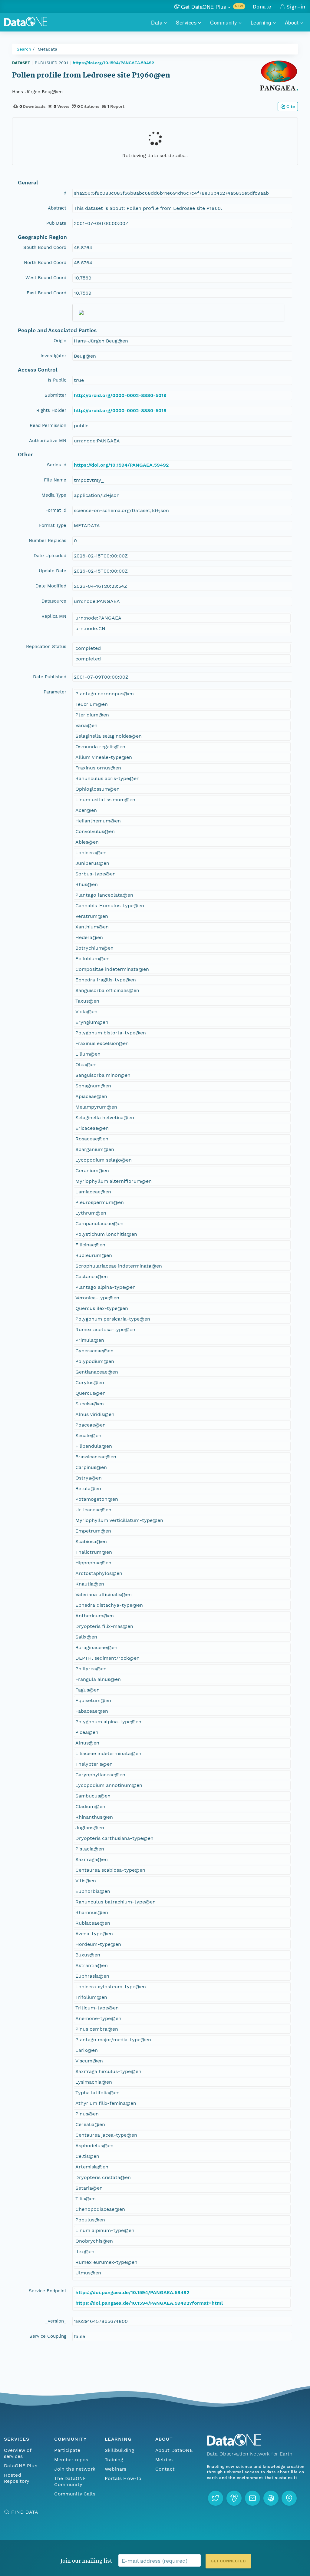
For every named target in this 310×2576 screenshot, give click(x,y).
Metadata (47, 49)
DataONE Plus (21, 2466)
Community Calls (75, 2494)
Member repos (71, 2460)
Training (114, 2460)
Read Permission (48, 425)
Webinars (115, 2469)
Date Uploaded (50, 556)
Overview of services (18, 2453)
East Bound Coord (46, 293)
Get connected (228, 2561)
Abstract (57, 208)
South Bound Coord (45, 247)
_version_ (56, 2321)
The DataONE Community (70, 2481)
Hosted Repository (17, 2478)
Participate (67, 2450)
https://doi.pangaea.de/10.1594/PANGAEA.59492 (132, 2292)
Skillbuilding (119, 2450)
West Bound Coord (46, 278)
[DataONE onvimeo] (234, 2498)
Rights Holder (51, 410)
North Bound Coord (45, 263)
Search (24, 49)
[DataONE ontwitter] (216, 2498)
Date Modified (51, 586)
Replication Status (46, 646)
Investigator (53, 356)
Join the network (75, 2469)
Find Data (25, 2512)
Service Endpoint (48, 2291)
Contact (165, 2469)
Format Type (53, 525)
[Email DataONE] (252, 2498)
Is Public (57, 380)
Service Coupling (48, 2336)
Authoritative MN (48, 441)
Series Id (57, 465)
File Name (55, 480)
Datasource (54, 601)
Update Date (53, 571)
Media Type (54, 495)
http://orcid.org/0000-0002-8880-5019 (120, 395)
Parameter (55, 692)
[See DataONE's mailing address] (289, 2498)
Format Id (56, 510)
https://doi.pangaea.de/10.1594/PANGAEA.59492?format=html (149, 2303)
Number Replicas (48, 541)
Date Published (50, 677)
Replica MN (54, 616)
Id (64, 193)
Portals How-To (123, 2478)
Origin (60, 341)
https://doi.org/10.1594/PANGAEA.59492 (113, 63)
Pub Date (56, 223)
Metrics (164, 2460)
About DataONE (174, 2450)
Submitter (55, 395)
